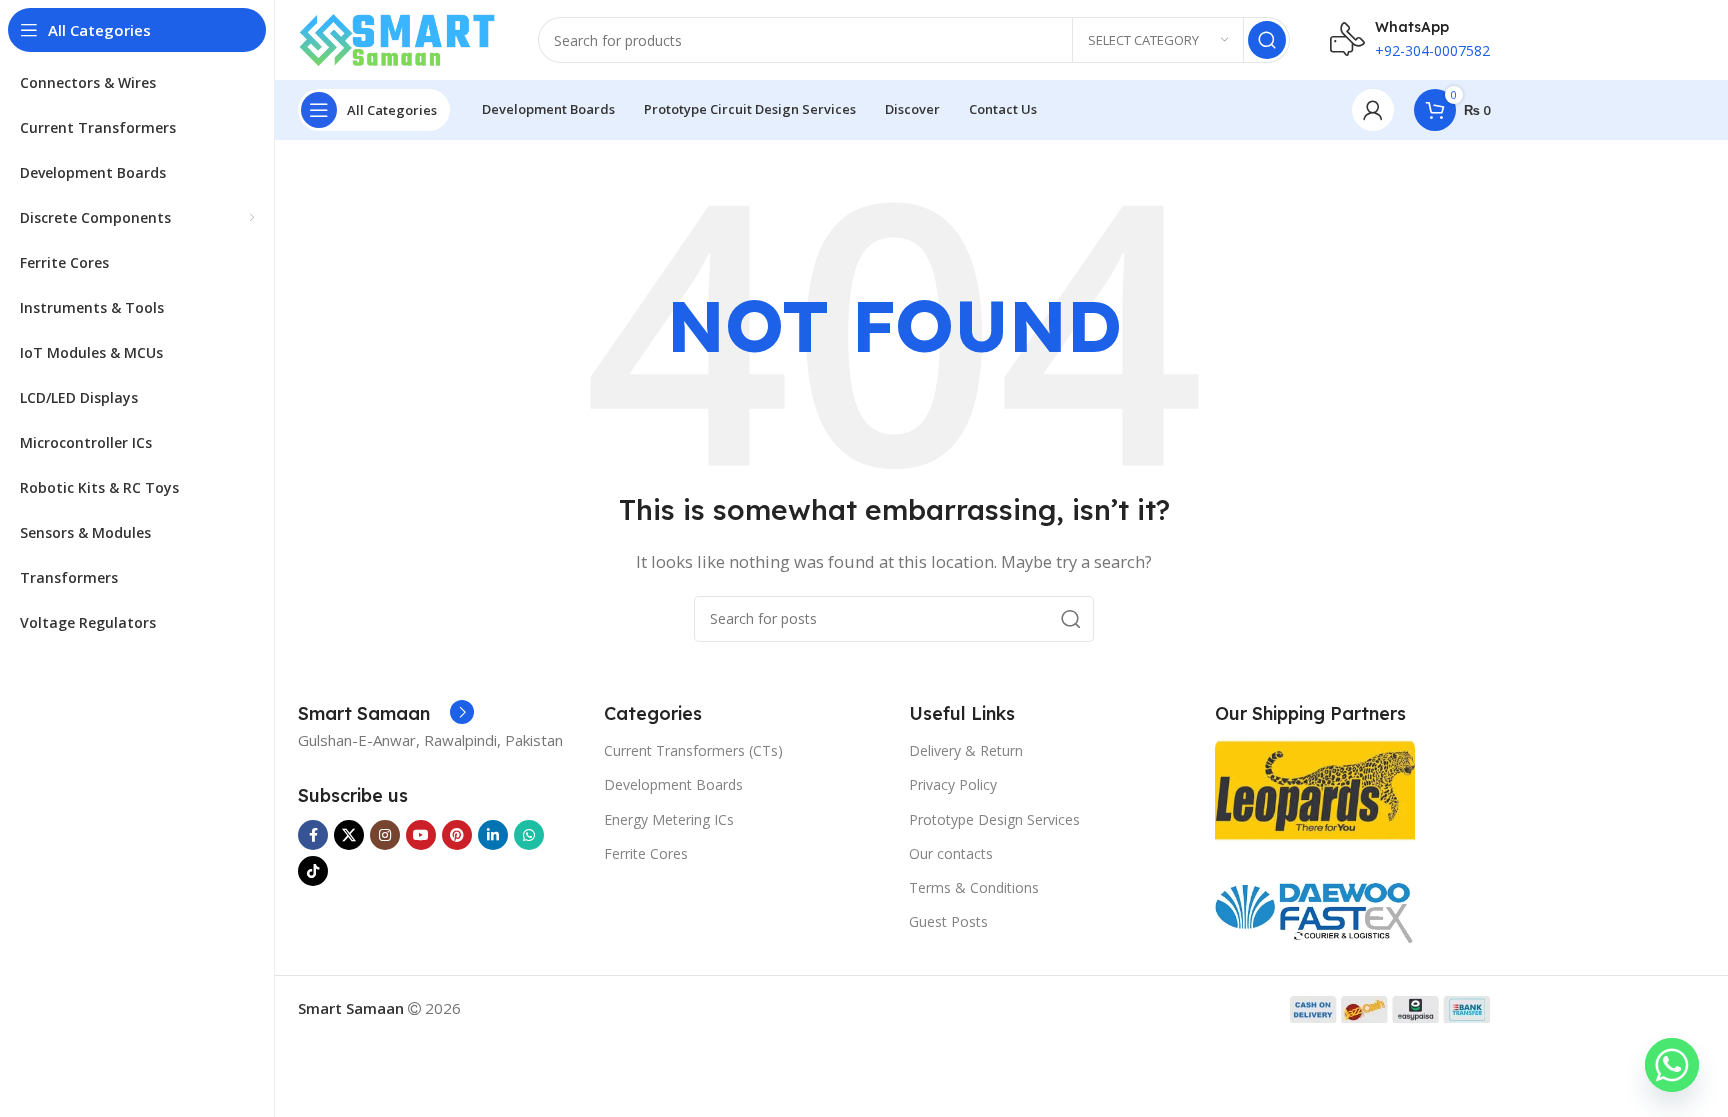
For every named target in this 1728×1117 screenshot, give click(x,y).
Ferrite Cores (646, 853)
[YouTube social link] (421, 835)
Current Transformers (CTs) (693, 750)
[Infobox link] (386, 714)
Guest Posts (948, 921)
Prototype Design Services (994, 819)
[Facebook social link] (313, 835)
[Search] (1267, 40)
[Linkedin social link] (493, 835)
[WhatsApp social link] (529, 835)
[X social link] (349, 835)
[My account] (1373, 110)
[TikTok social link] (313, 871)
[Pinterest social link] (457, 835)
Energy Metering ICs (669, 819)
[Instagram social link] (385, 835)
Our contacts (951, 853)
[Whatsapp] (1672, 1065)
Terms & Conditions (974, 887)
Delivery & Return (966, 750)
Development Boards (673, 784)
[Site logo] (398, 38)
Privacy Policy (953, 784)
